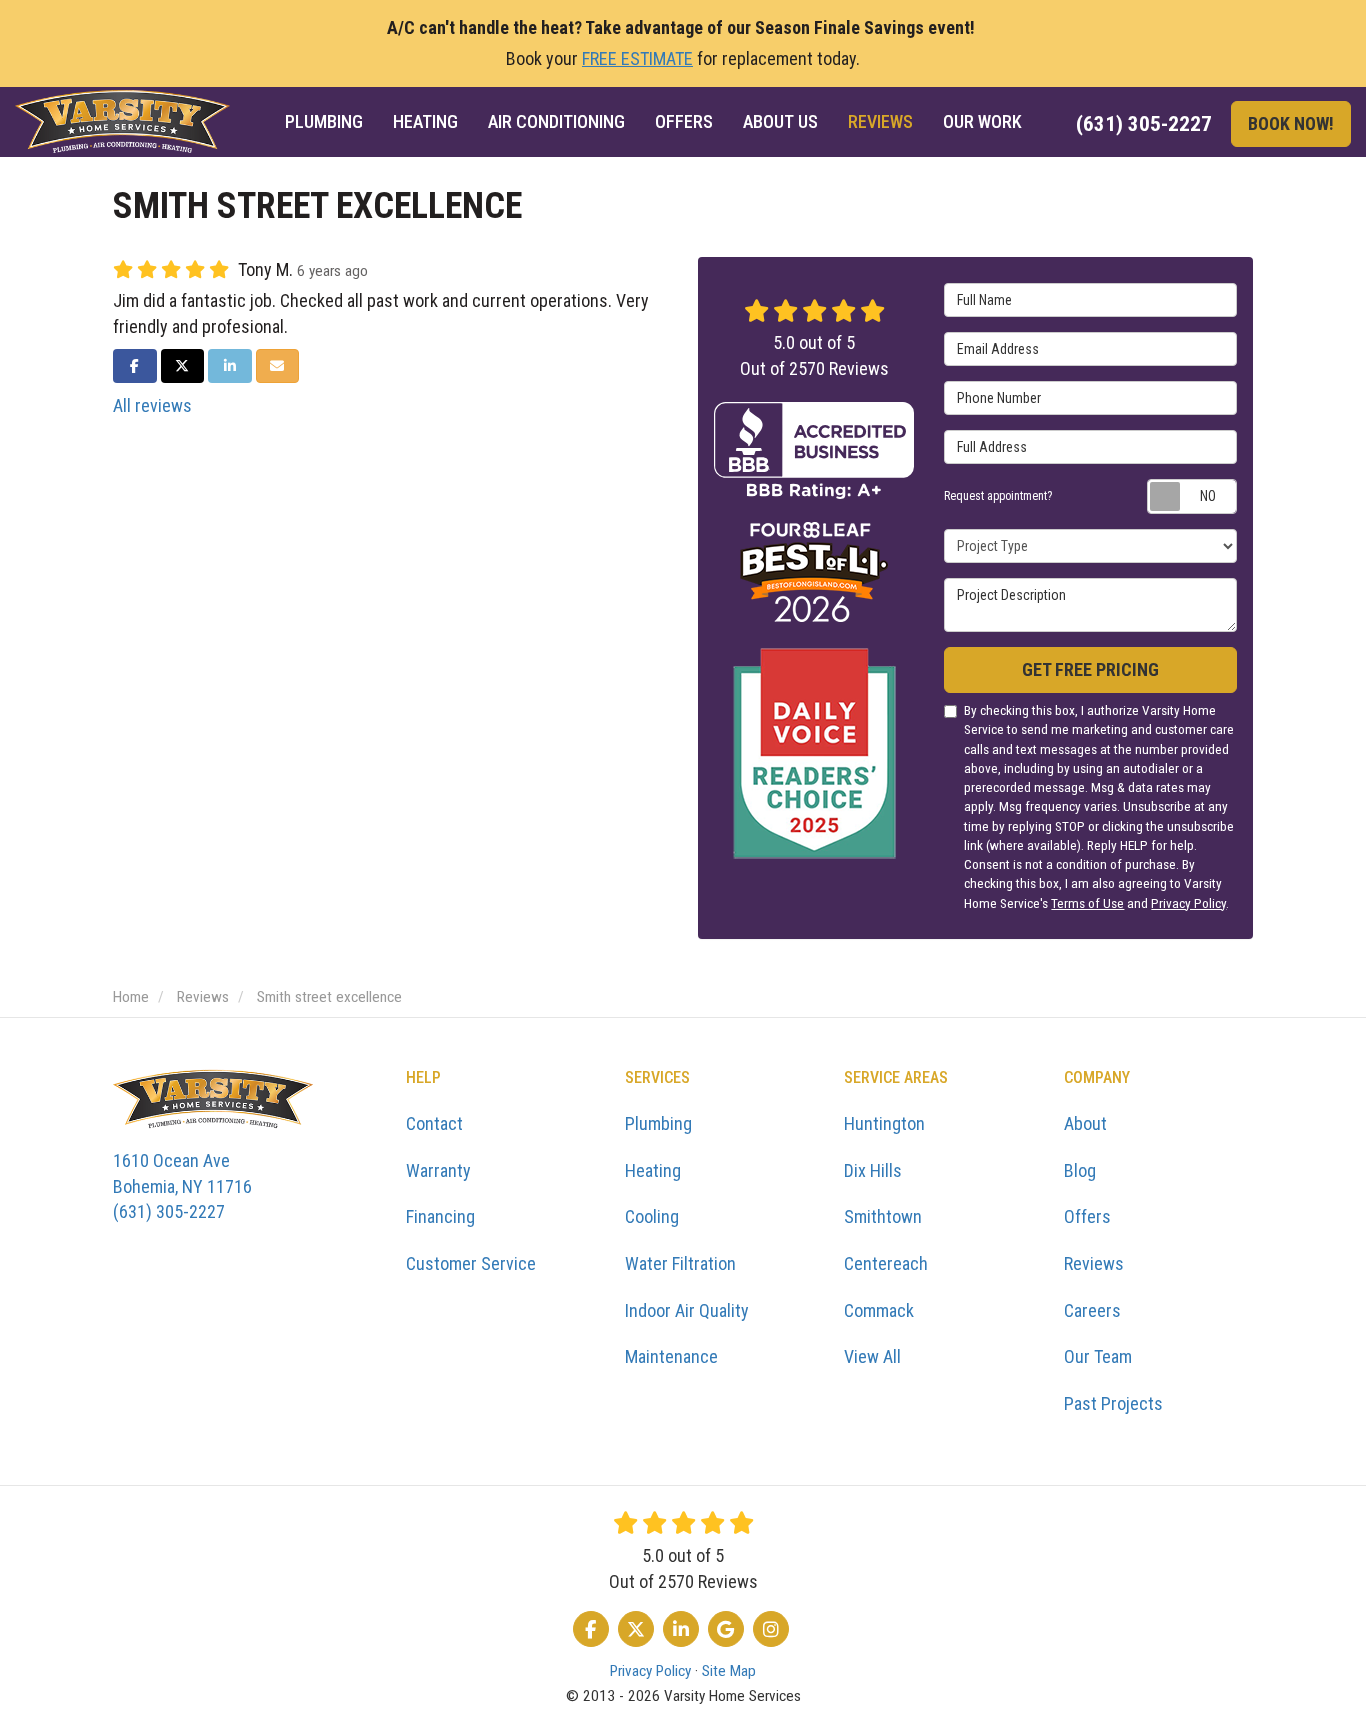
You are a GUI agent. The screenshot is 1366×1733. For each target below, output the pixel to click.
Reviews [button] (880, 121)
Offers (1087, 1216)
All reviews (152, 405)
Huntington (884, 1123)
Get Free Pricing (1090, 669)
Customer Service (471, 1263)
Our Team (1098, 1356)
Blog (1080, 1170)
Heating (653, 1170)
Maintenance (671, 1356)
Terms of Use (1087, 903)
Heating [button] (425, 121)
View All (872, 1356)
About (1085, 1123)
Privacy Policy (1188, 903)
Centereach (886, 1263)
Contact (434, 1123)
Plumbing (658, 1123)
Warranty (438, 1170)
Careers (1092, 1310)
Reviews (1094, 1263)
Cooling (652, 1216)
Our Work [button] (982, 121)
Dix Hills (873, 1170)
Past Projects (1113, 1403)
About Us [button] (780, 121)
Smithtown (883, 1216)
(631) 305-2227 (182, 1186)
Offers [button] (684, 121)
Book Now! (1291, 123)
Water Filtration (680, 1263)
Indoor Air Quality (687, 1310)
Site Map (729, 1671)
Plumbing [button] (324, 121)
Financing (440, 1216)
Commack (879, 1310)
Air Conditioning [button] (556, 121)
